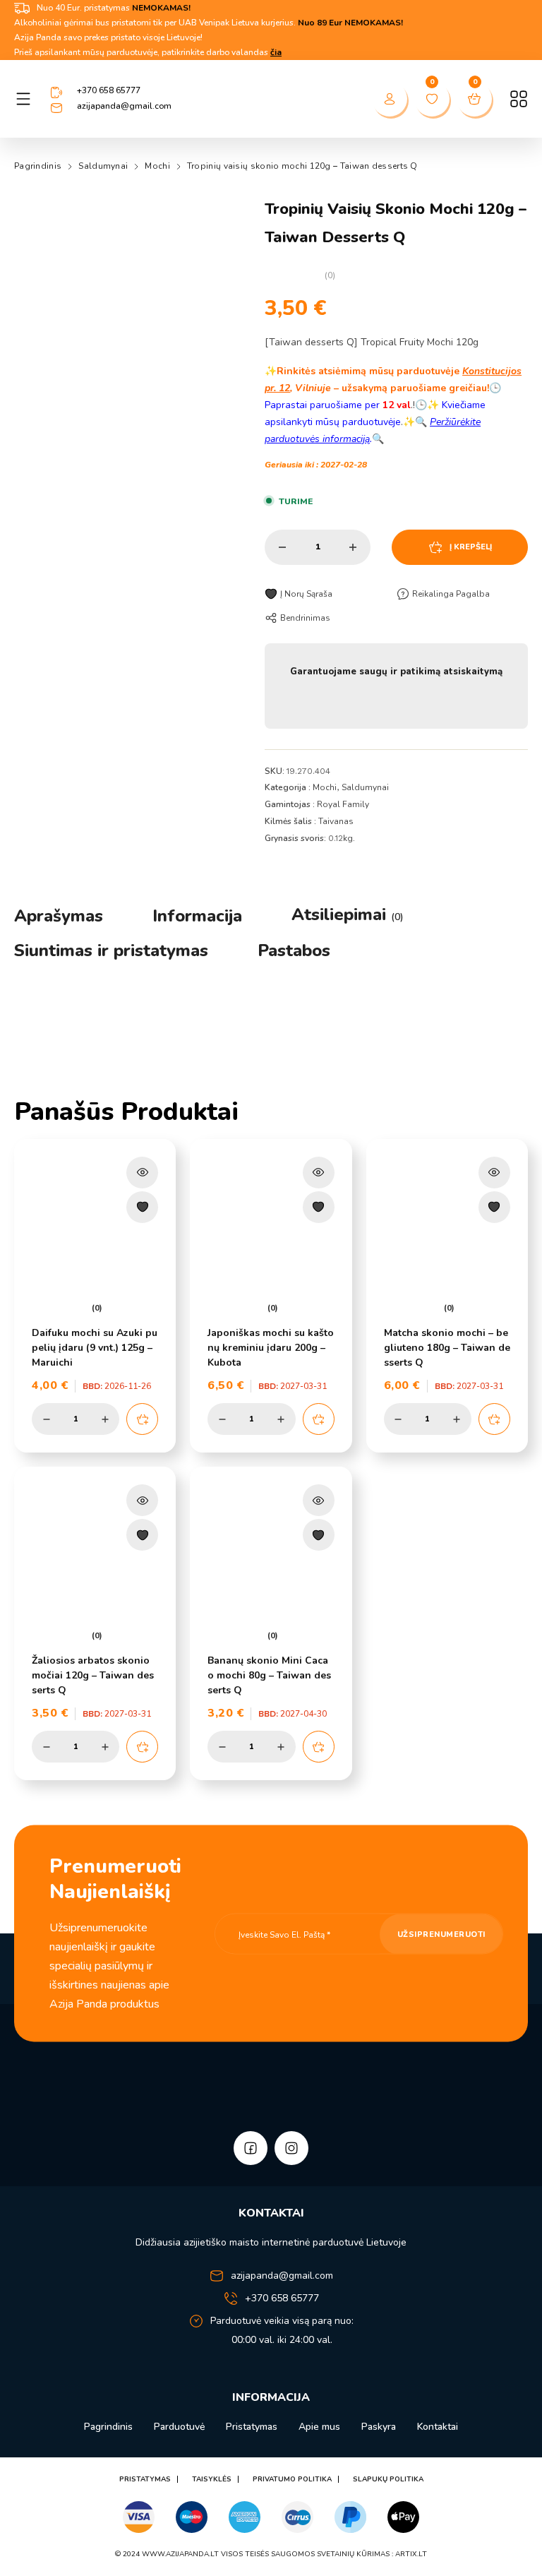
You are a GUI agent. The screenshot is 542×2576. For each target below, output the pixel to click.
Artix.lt (411, 2554)
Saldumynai (103, 166)
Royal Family (343, 804)
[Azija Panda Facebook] (251, 2148)
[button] (142, 1419)
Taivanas (336, 821)
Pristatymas (252, 2427)
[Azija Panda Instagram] (291, 2148)
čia (276, 52)
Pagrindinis (38, 166)
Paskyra (379, 2427)
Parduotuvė (179, 2427)
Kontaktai (438, 2427)
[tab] (59, 916)
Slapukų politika (388, 2479)
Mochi (157, 166)
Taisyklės (212, 2479)
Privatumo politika (292, 2479)
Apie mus (319, 2427)
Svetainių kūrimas (353, 2554)
